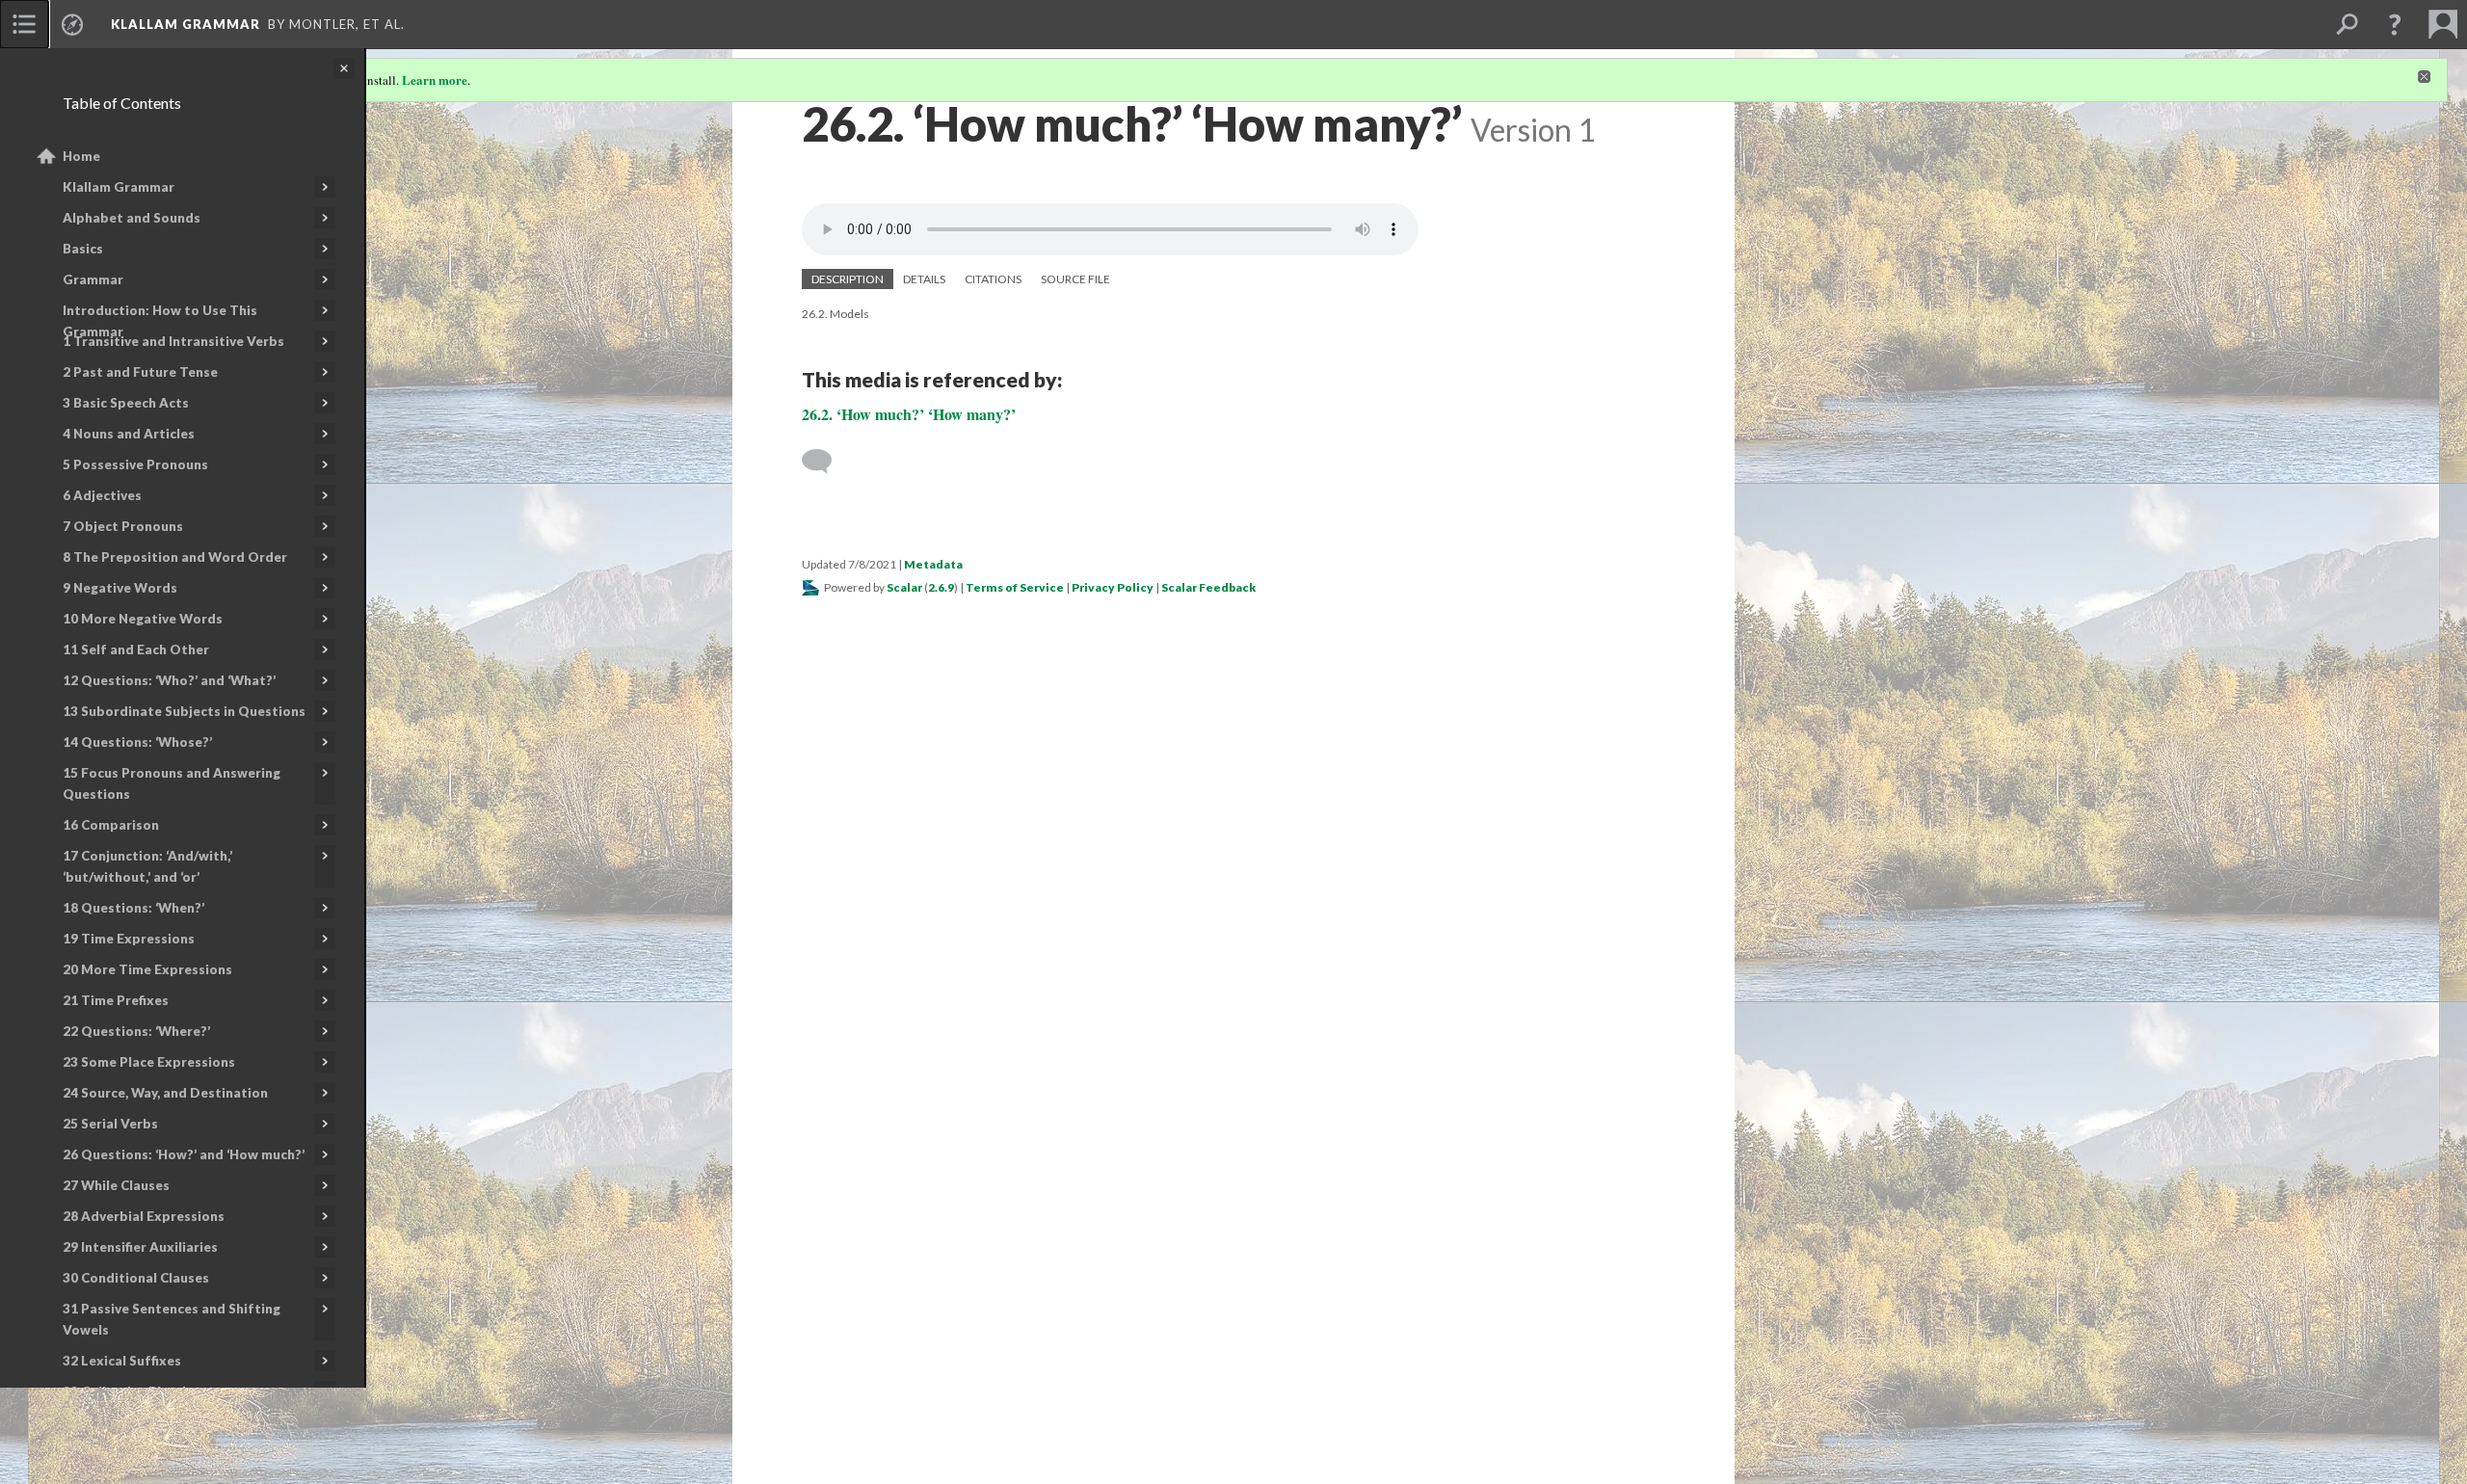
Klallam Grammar (119, 187)
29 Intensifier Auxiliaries (140, 1247)
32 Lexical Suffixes (122, 1361)
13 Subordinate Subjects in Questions (184, 711)
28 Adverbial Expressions (144, 1216)
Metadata (933, 564)
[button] (2395, 24)
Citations (993, 279)
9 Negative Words (120, 588)
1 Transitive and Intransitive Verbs (173, 341)
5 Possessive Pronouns (135, 464)
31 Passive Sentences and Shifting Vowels (172, 1319)
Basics (83, 249)
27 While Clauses (116, 1185)
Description (848, 279)
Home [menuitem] (81, 156)
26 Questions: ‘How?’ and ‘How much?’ (184, 1154)
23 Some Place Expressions (149, 1062)
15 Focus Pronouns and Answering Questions (172, 783)
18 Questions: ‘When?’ (133, 908)
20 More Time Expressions (147, 969)
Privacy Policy (1113, 587)
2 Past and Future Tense (140, 372)
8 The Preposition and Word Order (175, 557)
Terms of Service (1015, 587)
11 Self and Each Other (136, 649)
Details (924, 279)
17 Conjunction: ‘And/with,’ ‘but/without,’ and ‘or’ (147, 866)
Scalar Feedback (1208, 587)
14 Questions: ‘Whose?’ (137, 742)
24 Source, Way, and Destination (165, 1093)
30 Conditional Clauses (136, 1278)
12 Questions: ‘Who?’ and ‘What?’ (169, 680)
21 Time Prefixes (116, 1000)
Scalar (904, 587)
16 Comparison (111, 825)
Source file (1075, 279)
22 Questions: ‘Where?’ (136, 1031)
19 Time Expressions (129, 939)
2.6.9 (941, 587)
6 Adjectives (102, 495)
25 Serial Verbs (110, 1124)
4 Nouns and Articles (129, 434)
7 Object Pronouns (123, 526)
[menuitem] (24, 24)
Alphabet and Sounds (132, 218)
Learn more (435, 79)
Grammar (93, 279)
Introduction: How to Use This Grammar (160, 321)
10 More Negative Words (143, 619)
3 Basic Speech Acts (126, 403)
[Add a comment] (825, 462)
